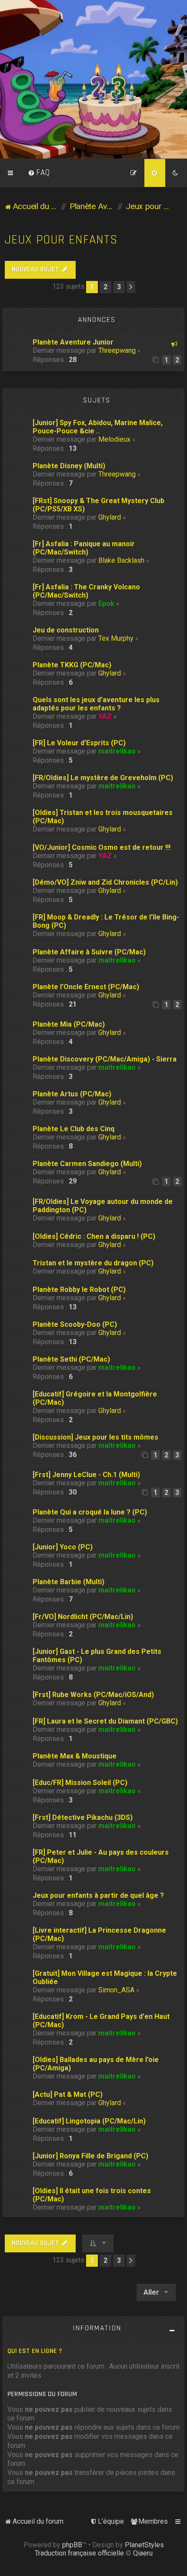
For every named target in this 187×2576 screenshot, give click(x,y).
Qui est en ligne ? (35, 2351)
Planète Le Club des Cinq (73, 1129)
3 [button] (119, 287)
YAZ (105, 716)
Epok (106, 603)
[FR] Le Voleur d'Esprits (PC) (79, 743)
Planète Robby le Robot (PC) (79, 1290)
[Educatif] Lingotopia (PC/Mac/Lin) (89, 2121)
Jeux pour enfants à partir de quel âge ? (98, 1895)
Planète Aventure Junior (73, 342)
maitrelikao (117, 751)
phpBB (72, 2545)
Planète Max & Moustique (75, 1756)
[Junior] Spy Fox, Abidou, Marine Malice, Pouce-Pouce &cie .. (98, 427)
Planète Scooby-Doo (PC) (75, 1324)
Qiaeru (143, 2553)
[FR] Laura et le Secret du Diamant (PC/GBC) (105, 1721)
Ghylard (110, 517)
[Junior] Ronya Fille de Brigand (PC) (90, 2156)
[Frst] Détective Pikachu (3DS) (83, 1817)
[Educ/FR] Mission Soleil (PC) (80, 1783)
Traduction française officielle (79, 2553)
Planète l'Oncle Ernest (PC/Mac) (86, 987)
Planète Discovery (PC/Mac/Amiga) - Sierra (105, 1059)
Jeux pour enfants (61, 240)
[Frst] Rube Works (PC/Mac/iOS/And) (93, 1695)
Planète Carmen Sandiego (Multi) (87, 1164)
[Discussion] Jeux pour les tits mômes (95, 1437)
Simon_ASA (116, 1990)
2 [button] (105, 287)
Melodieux (114, 439)
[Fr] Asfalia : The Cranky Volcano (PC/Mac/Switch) (86, 591)
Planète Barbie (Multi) (68, 1582)
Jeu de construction (66, 630)
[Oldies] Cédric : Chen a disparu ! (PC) (94, 1236)
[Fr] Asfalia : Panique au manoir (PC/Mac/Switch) (84, 548)
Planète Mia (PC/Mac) (69, 1024)
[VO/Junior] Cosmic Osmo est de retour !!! (102, 847)
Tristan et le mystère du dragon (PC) (93, 1263)
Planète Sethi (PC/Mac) (71, 1359)
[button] (131, 287)
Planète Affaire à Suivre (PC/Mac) (89, 952)
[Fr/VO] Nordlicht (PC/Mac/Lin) (83, 1617)
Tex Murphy (116, 638)
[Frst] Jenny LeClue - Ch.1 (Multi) (86, 1475)
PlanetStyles (144, 2545)
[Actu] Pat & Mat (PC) (68, 2094)
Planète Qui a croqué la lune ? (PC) (90, 1512)
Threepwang (117, 350)
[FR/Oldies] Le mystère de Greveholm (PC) (103, 778)
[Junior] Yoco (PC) (63, 1547)
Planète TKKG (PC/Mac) (72, 665)
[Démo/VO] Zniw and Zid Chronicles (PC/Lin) (105, 882)
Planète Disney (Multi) (69, 466)
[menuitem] (39, 173)
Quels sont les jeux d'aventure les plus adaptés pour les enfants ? (96, 704)
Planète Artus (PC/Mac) (72, 1094)
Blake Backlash (121, 560)
